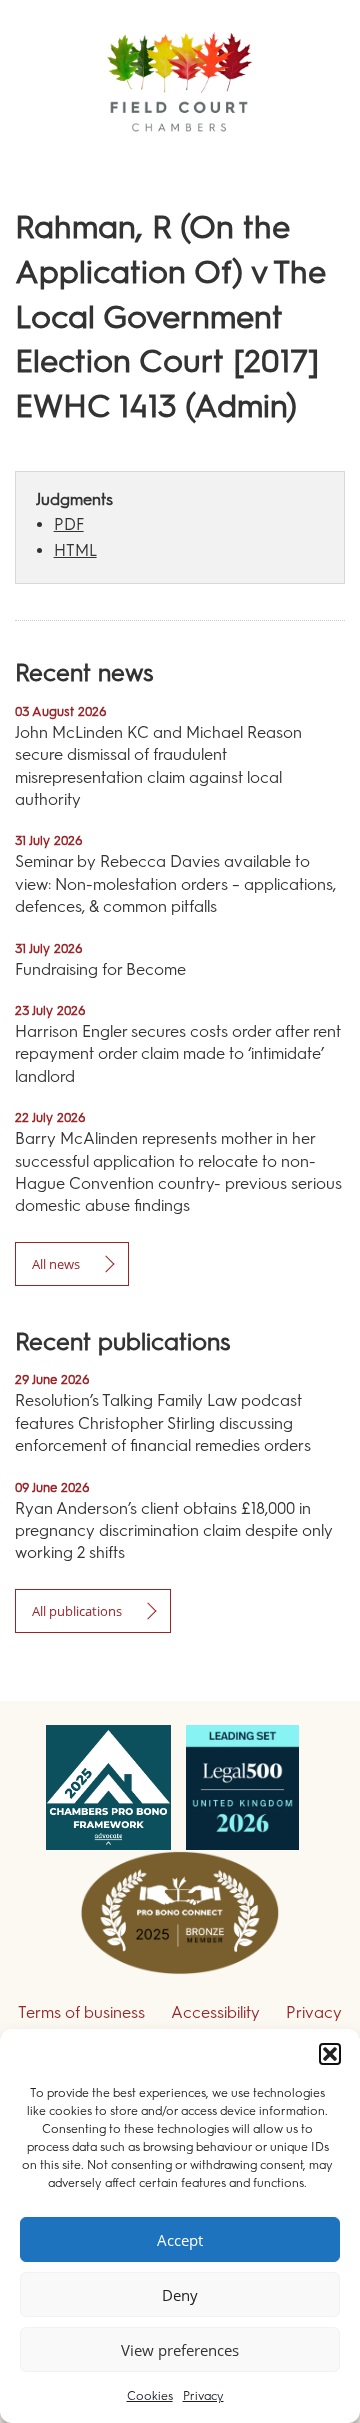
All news (56, 1264)
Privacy (203, 2396)
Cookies (150, 2396)
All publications (77, 1611)
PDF (69, 524)
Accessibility (215, 2012)
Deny (180, 2295)
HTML (75, 550)
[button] (330, 2054)
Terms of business (81, 2012)
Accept (180, 2240)
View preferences (180, 2350)
